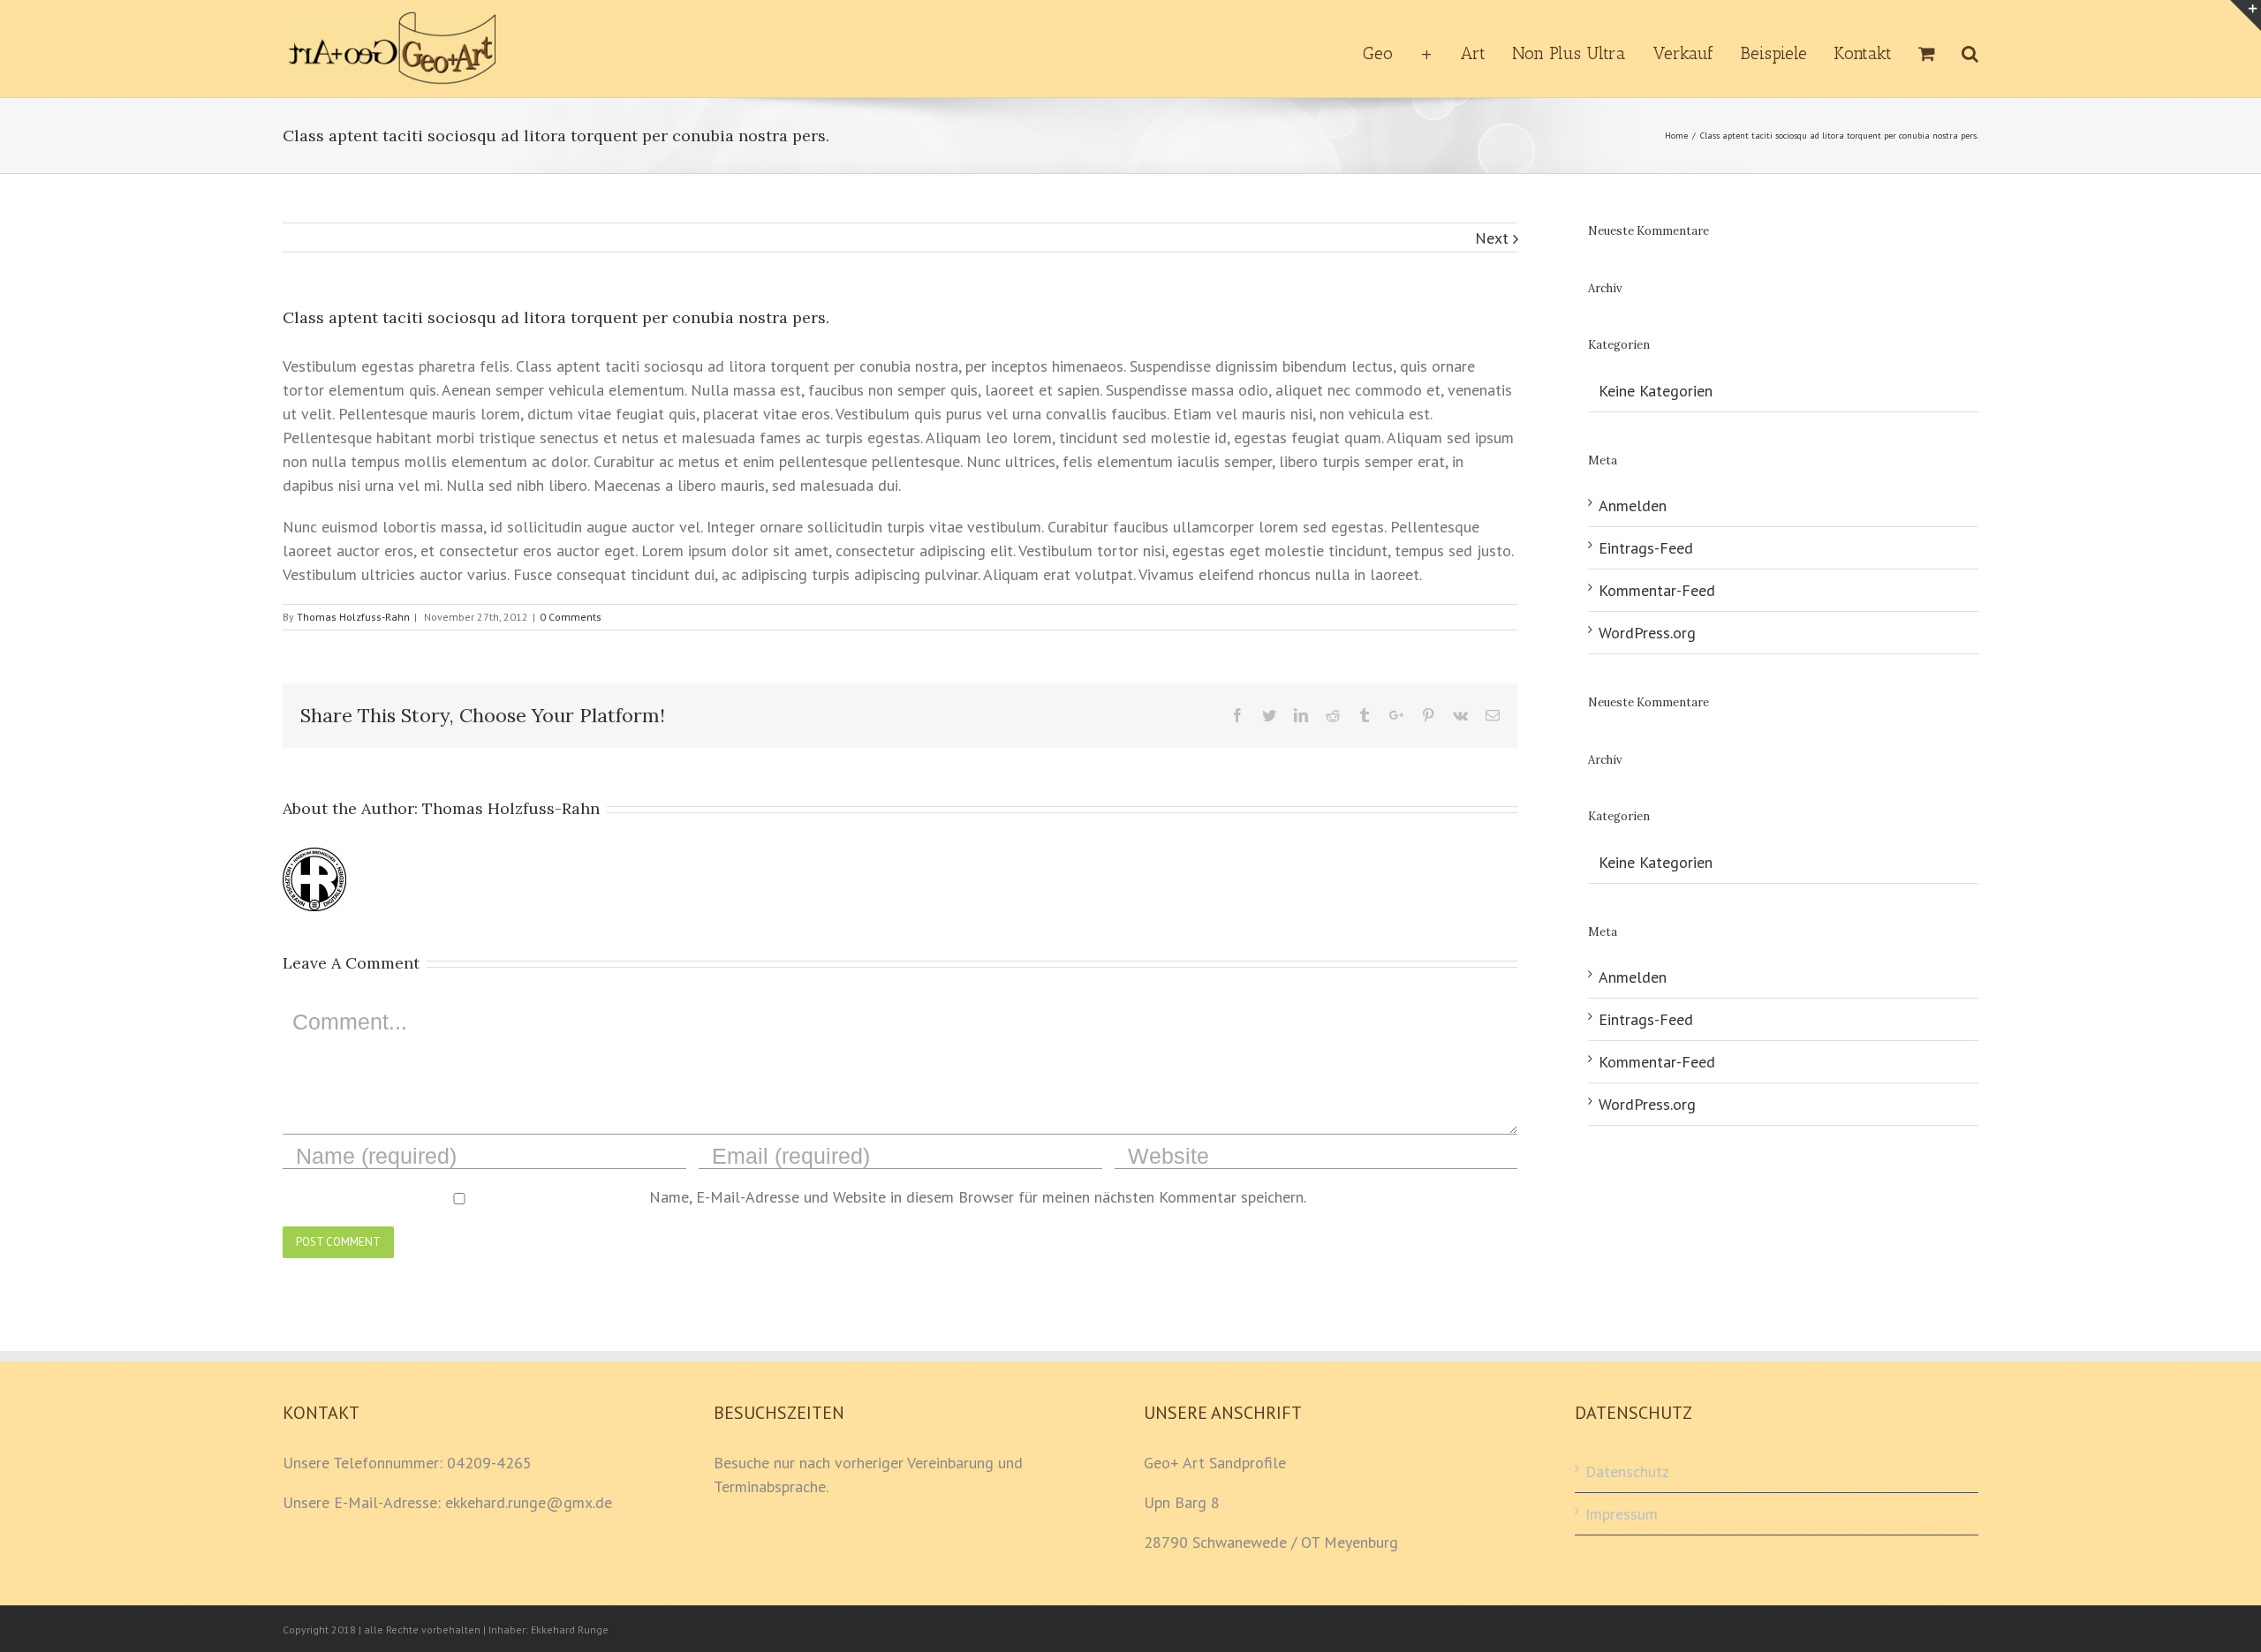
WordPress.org (1647, 633)
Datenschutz (1627, 1471)
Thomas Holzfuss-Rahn (353, 617)
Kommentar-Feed (1657, 590)
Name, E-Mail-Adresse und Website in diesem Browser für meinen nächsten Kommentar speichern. (978, 1197)
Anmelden (1633, 505)
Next (1492, 238)
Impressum (1622, 1514)
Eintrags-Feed (1646, 548)
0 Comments (571, 617)
